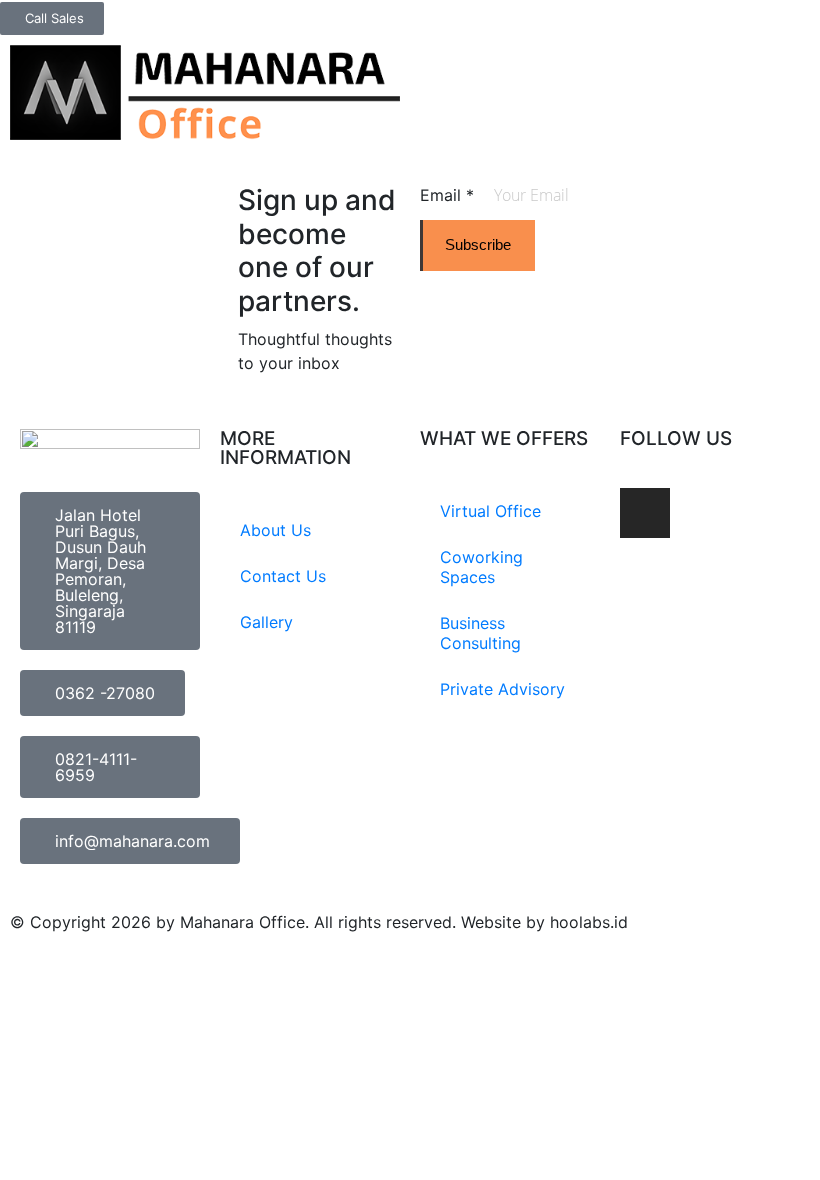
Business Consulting (480, 633)
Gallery (266, 622)
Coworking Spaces (481, 567)
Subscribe (478, 244)
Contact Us (283, 576)
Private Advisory (502, 689)
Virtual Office (490, 511)
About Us (275, 530)
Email (447, 195)
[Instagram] (645, 513)
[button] (796, 61)
